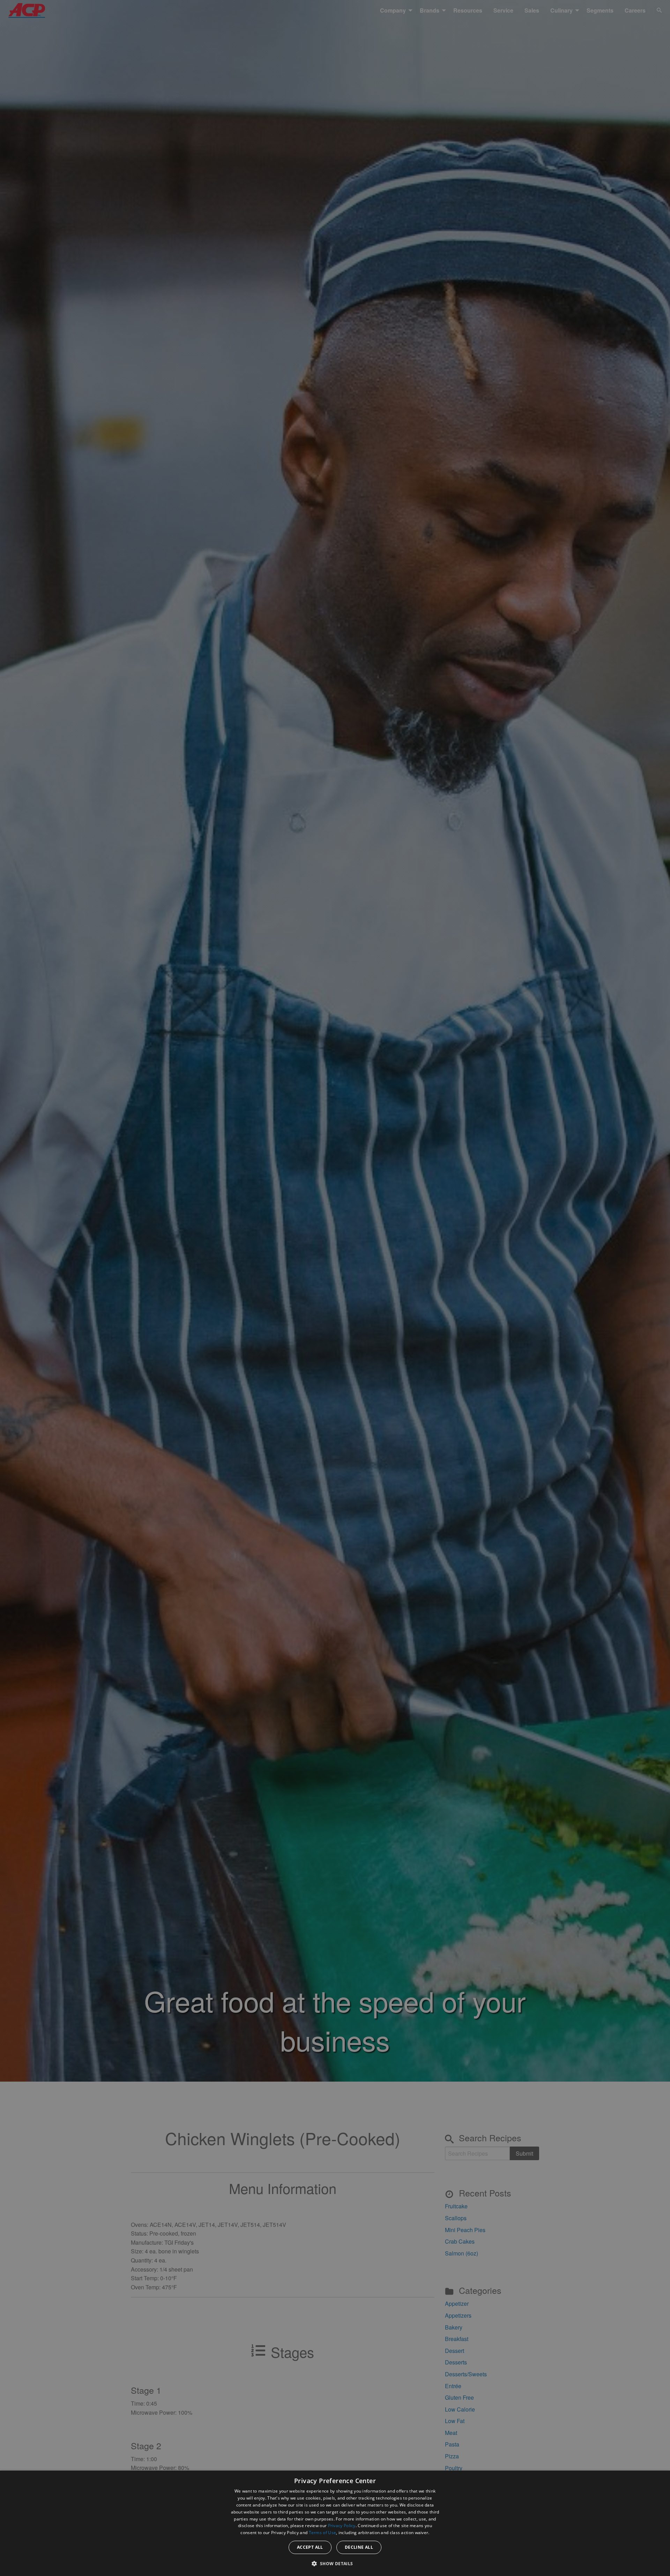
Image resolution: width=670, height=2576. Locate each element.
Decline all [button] (359, 2547)
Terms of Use (323, 2533)
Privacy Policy (342, 2526)
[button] (335, 2563)
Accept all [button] (310, 2547)
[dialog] (335, 2523)
